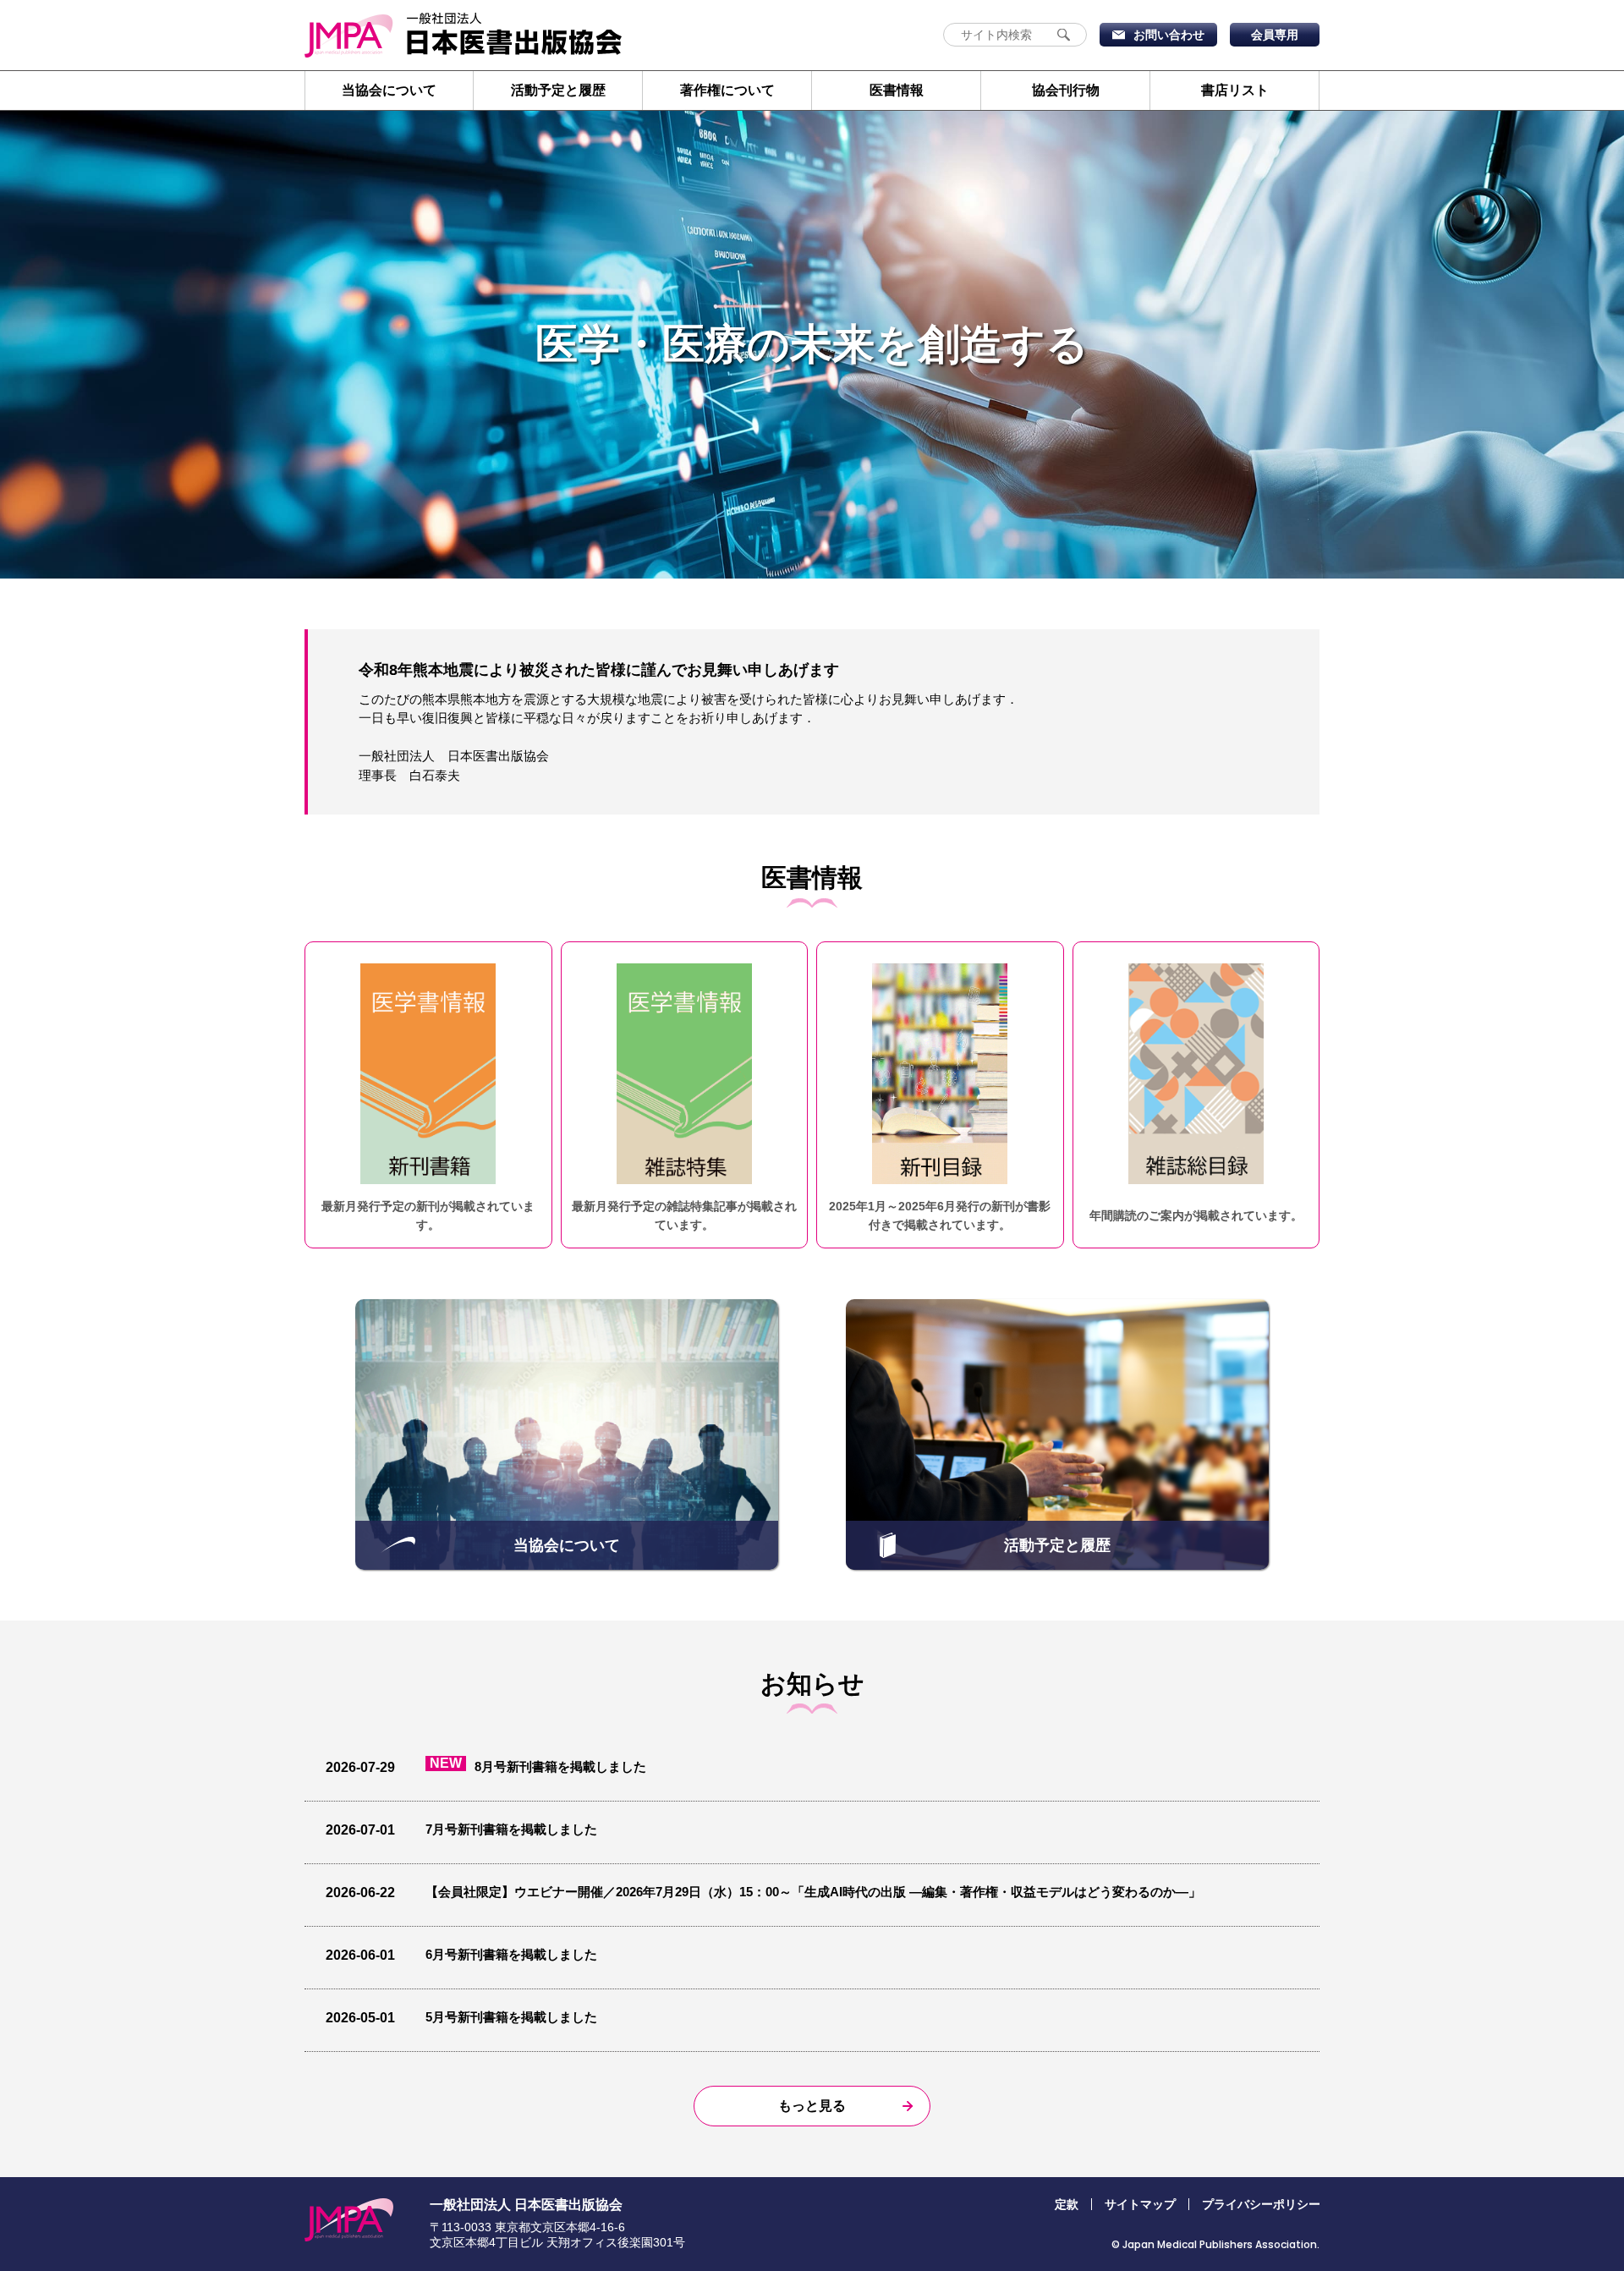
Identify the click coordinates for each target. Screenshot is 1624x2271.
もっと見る (812, 2106)
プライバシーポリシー (1261, 2204)
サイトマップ (1140, 2204)
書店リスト (1235, 90)
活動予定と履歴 (558, 90)
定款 (1067, 2204)
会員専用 (1275, 35)
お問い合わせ (1169, 35)
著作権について (727, 90)
